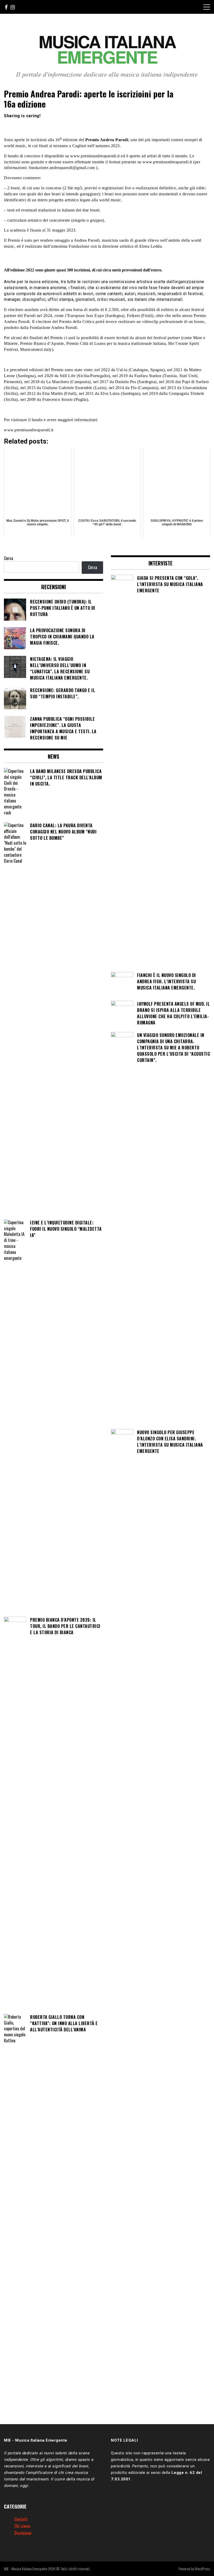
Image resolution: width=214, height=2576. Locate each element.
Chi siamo (22, 2526)
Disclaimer (23, 2533)
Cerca (8, 558)
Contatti (21, 2519)
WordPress (203, 2569)
